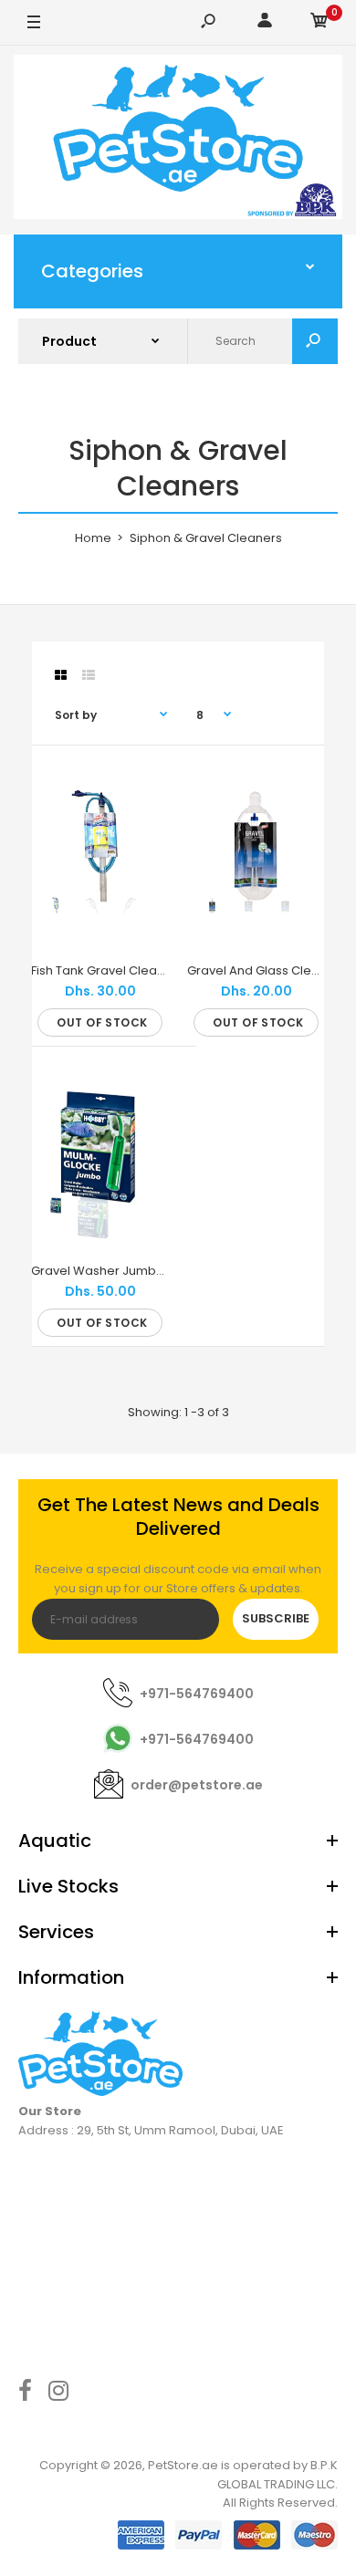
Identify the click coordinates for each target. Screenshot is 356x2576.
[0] (319, 23)
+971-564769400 (197, 1694)
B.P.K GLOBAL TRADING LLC (277, 2475)
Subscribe (276, 1618)
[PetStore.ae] (178, 140)
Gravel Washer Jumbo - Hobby (123, 1271)
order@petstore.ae (197, 1785)
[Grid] (61, 675)
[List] (89, 675)
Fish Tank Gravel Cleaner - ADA (122, 970)
